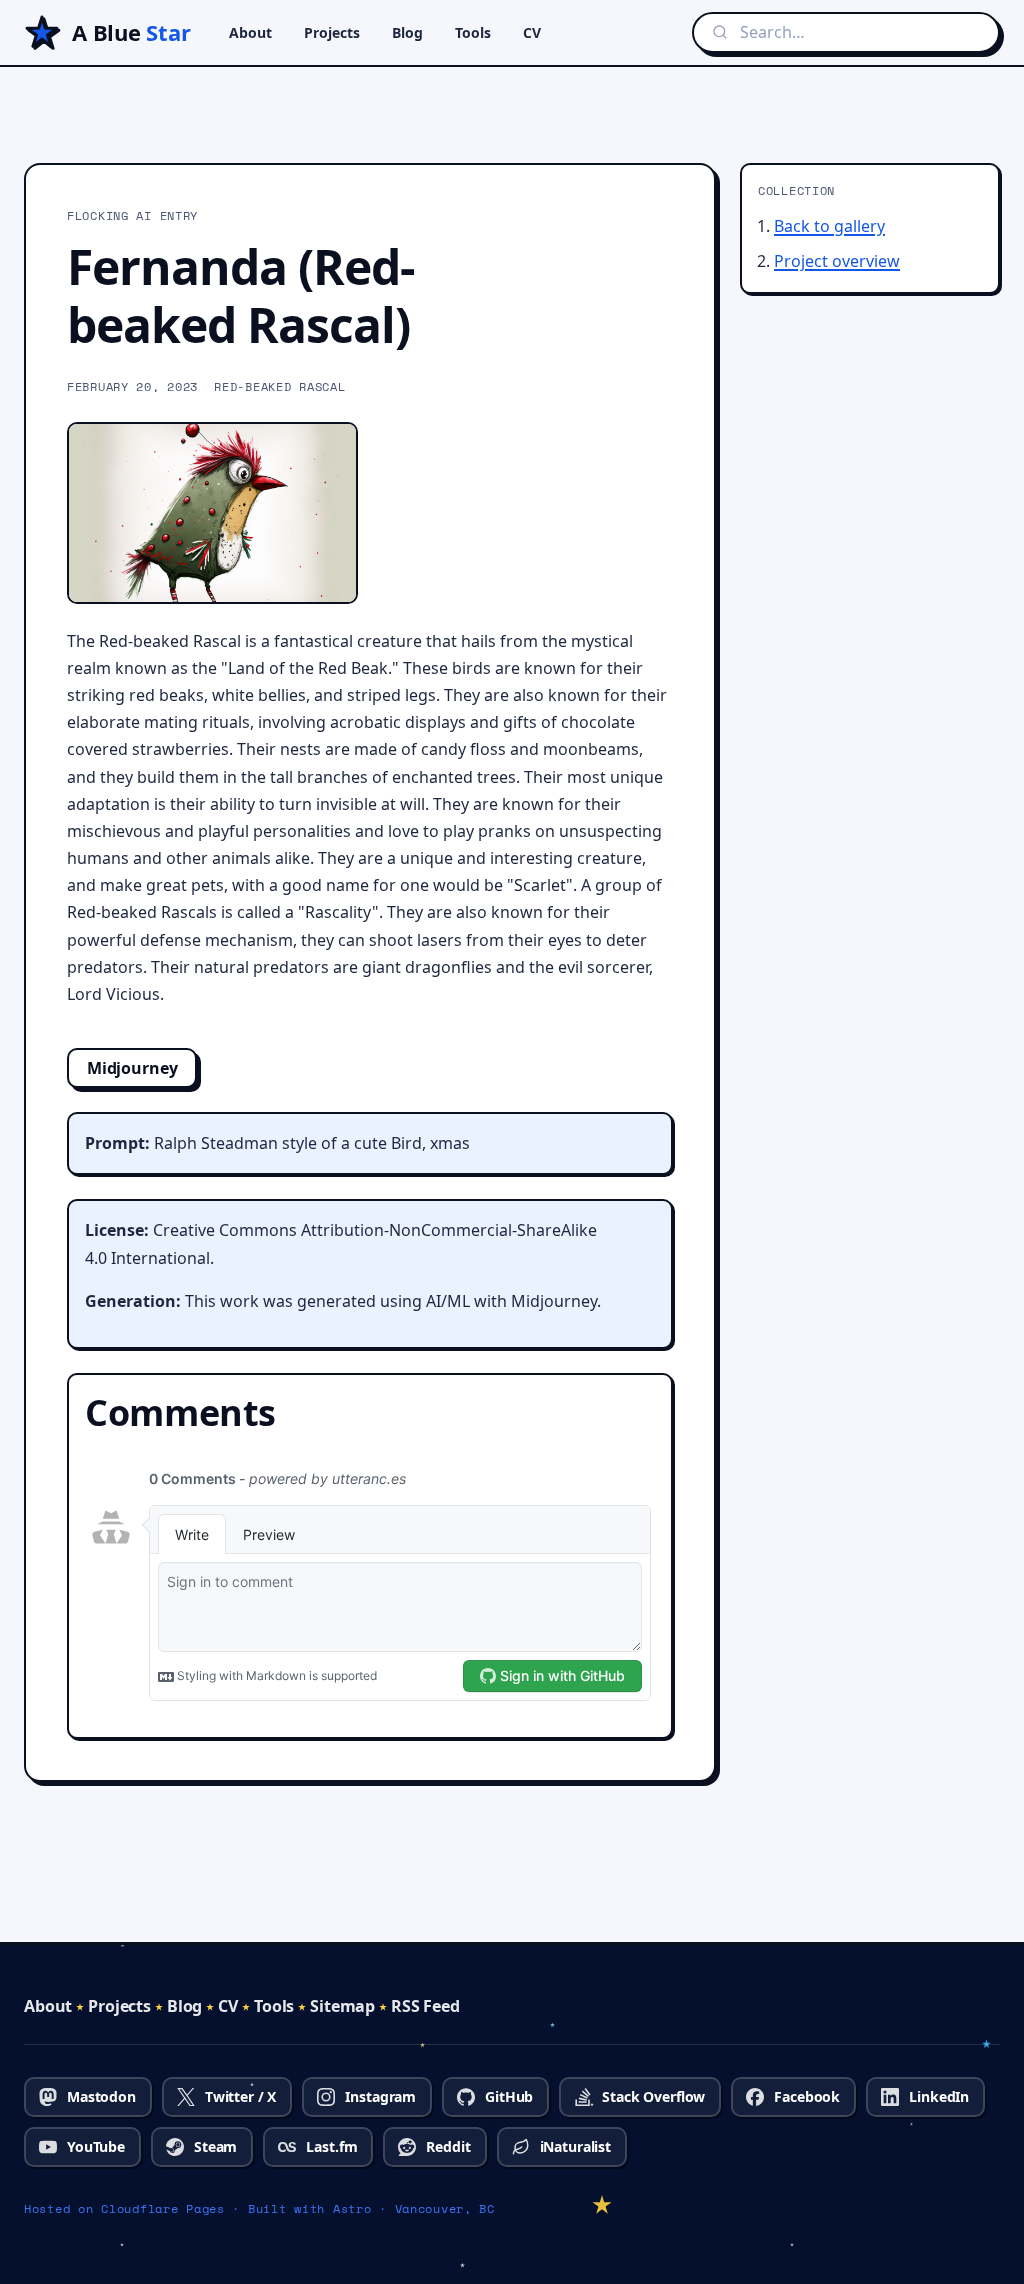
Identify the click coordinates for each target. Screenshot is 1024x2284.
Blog (407, 32)
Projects (332, 32)
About (250, 32)
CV (532, 32)
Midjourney (132, 1068)
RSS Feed (425, 2006)
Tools (473, 32)
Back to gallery (829, 226)
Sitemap (342, 2006)
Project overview (837, 261)
